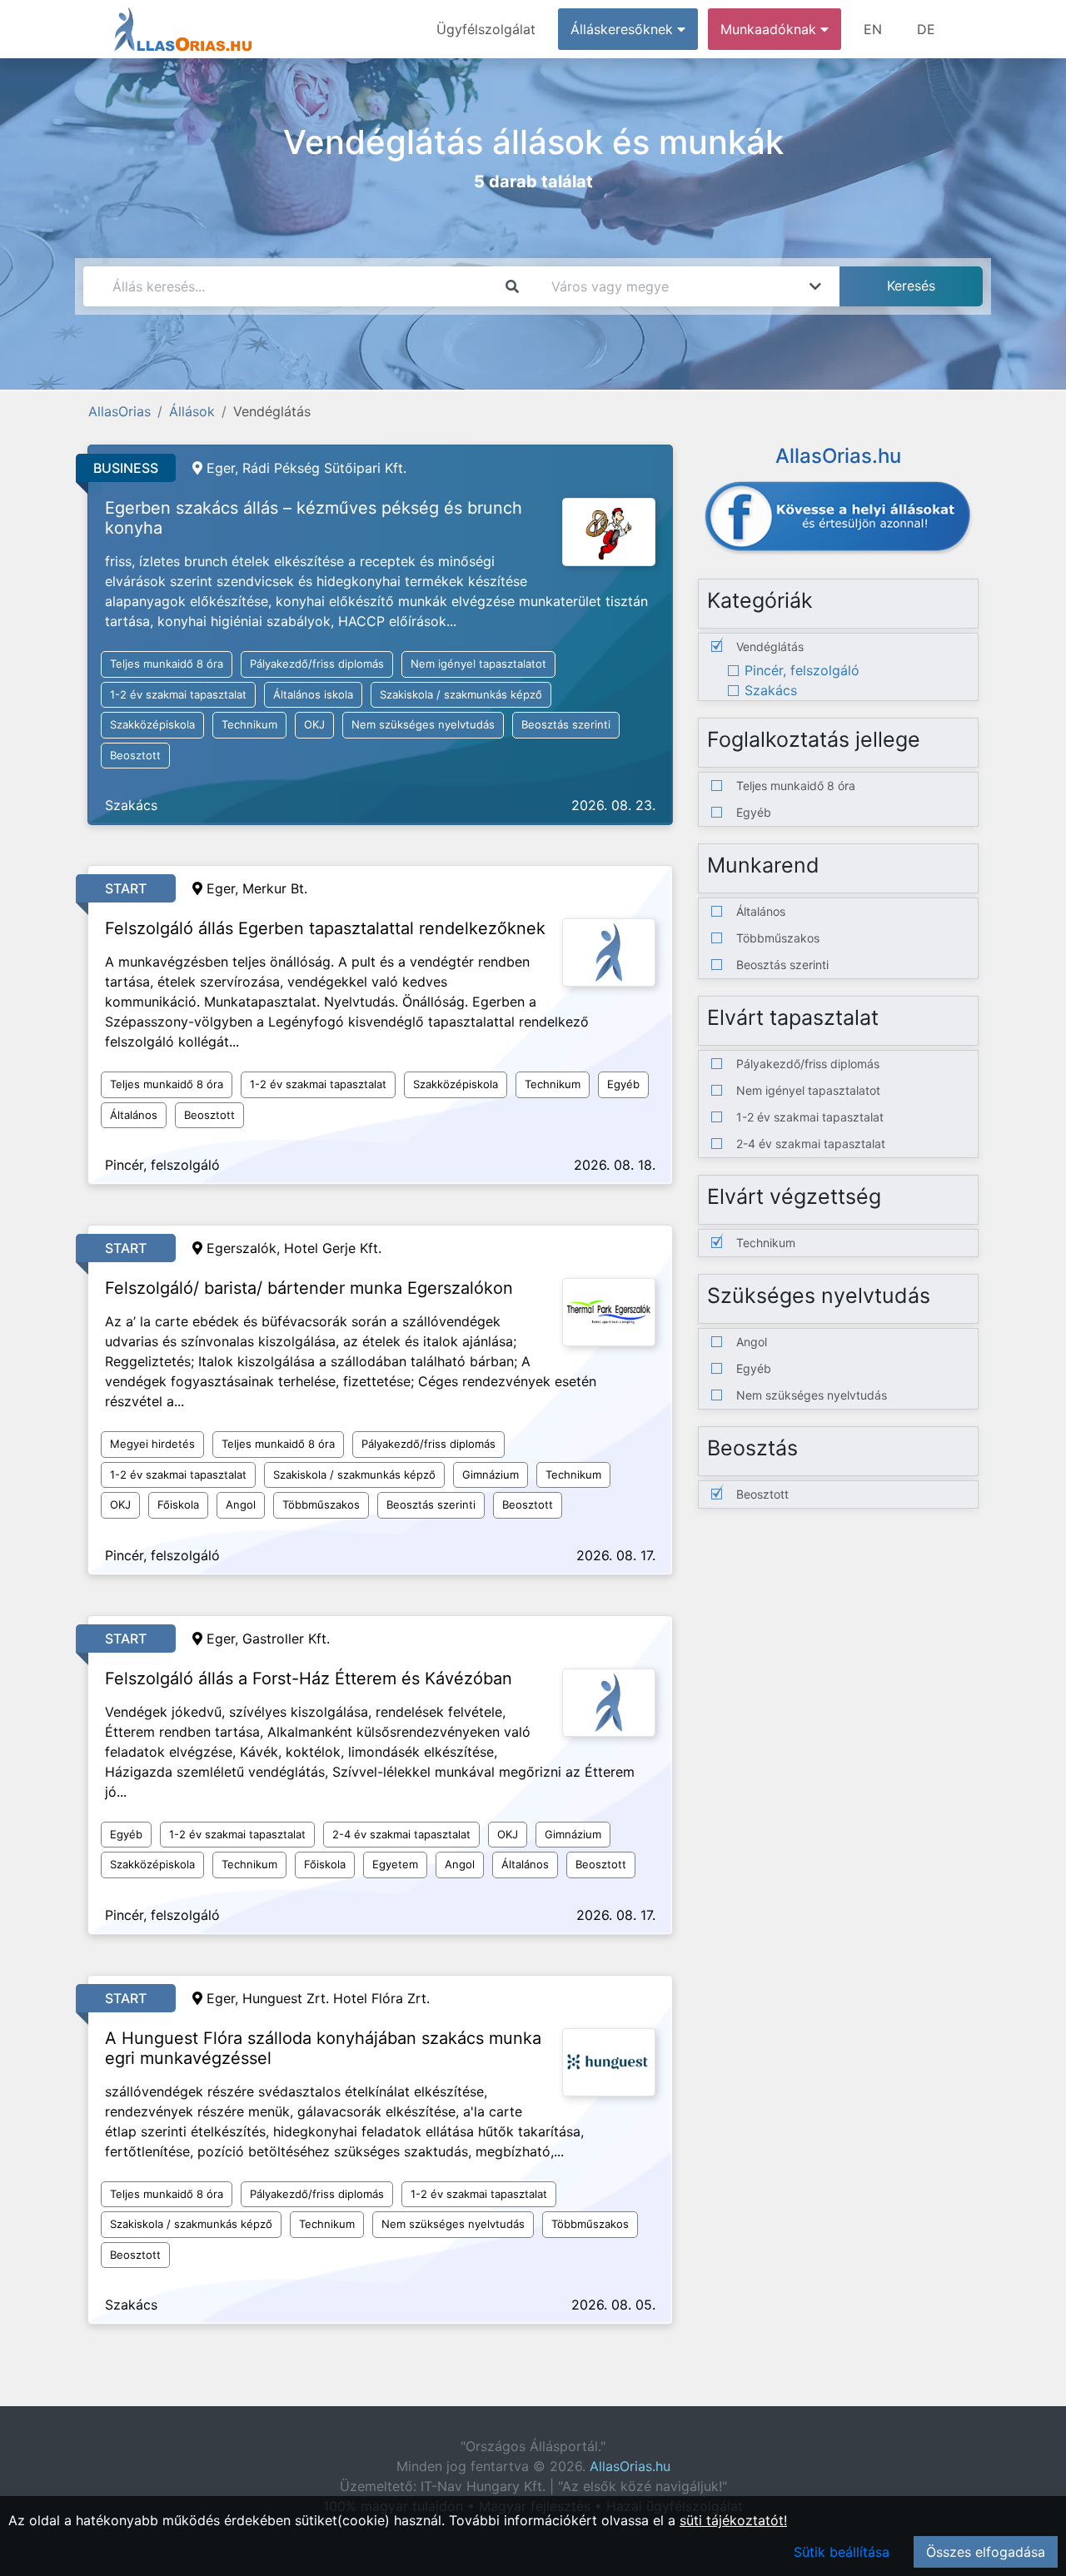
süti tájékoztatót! (733, 2520)
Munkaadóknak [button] (770, 29)
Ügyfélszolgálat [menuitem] (486, 29)
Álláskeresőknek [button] (624, 29)
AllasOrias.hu (630, 2466)
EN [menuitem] (873, 29)
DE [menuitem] (926, 29)
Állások (192, 411)
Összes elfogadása (986, 2552)
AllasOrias (120, 411)
